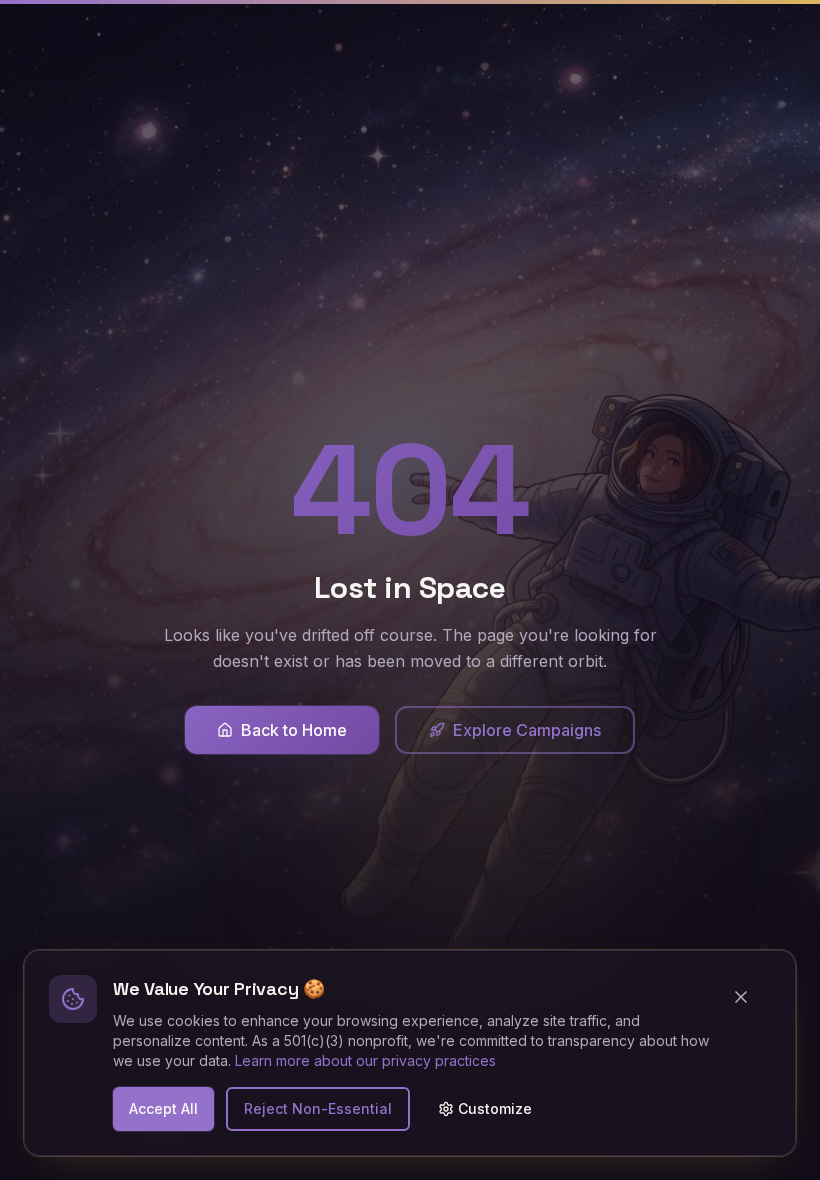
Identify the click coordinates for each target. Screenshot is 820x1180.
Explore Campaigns (527, 730)
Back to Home (294, 730)
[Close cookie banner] (749, 997)
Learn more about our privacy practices (365, 1060)
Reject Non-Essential (318, 1108)
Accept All (163, 1108)
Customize (495, 1108)
